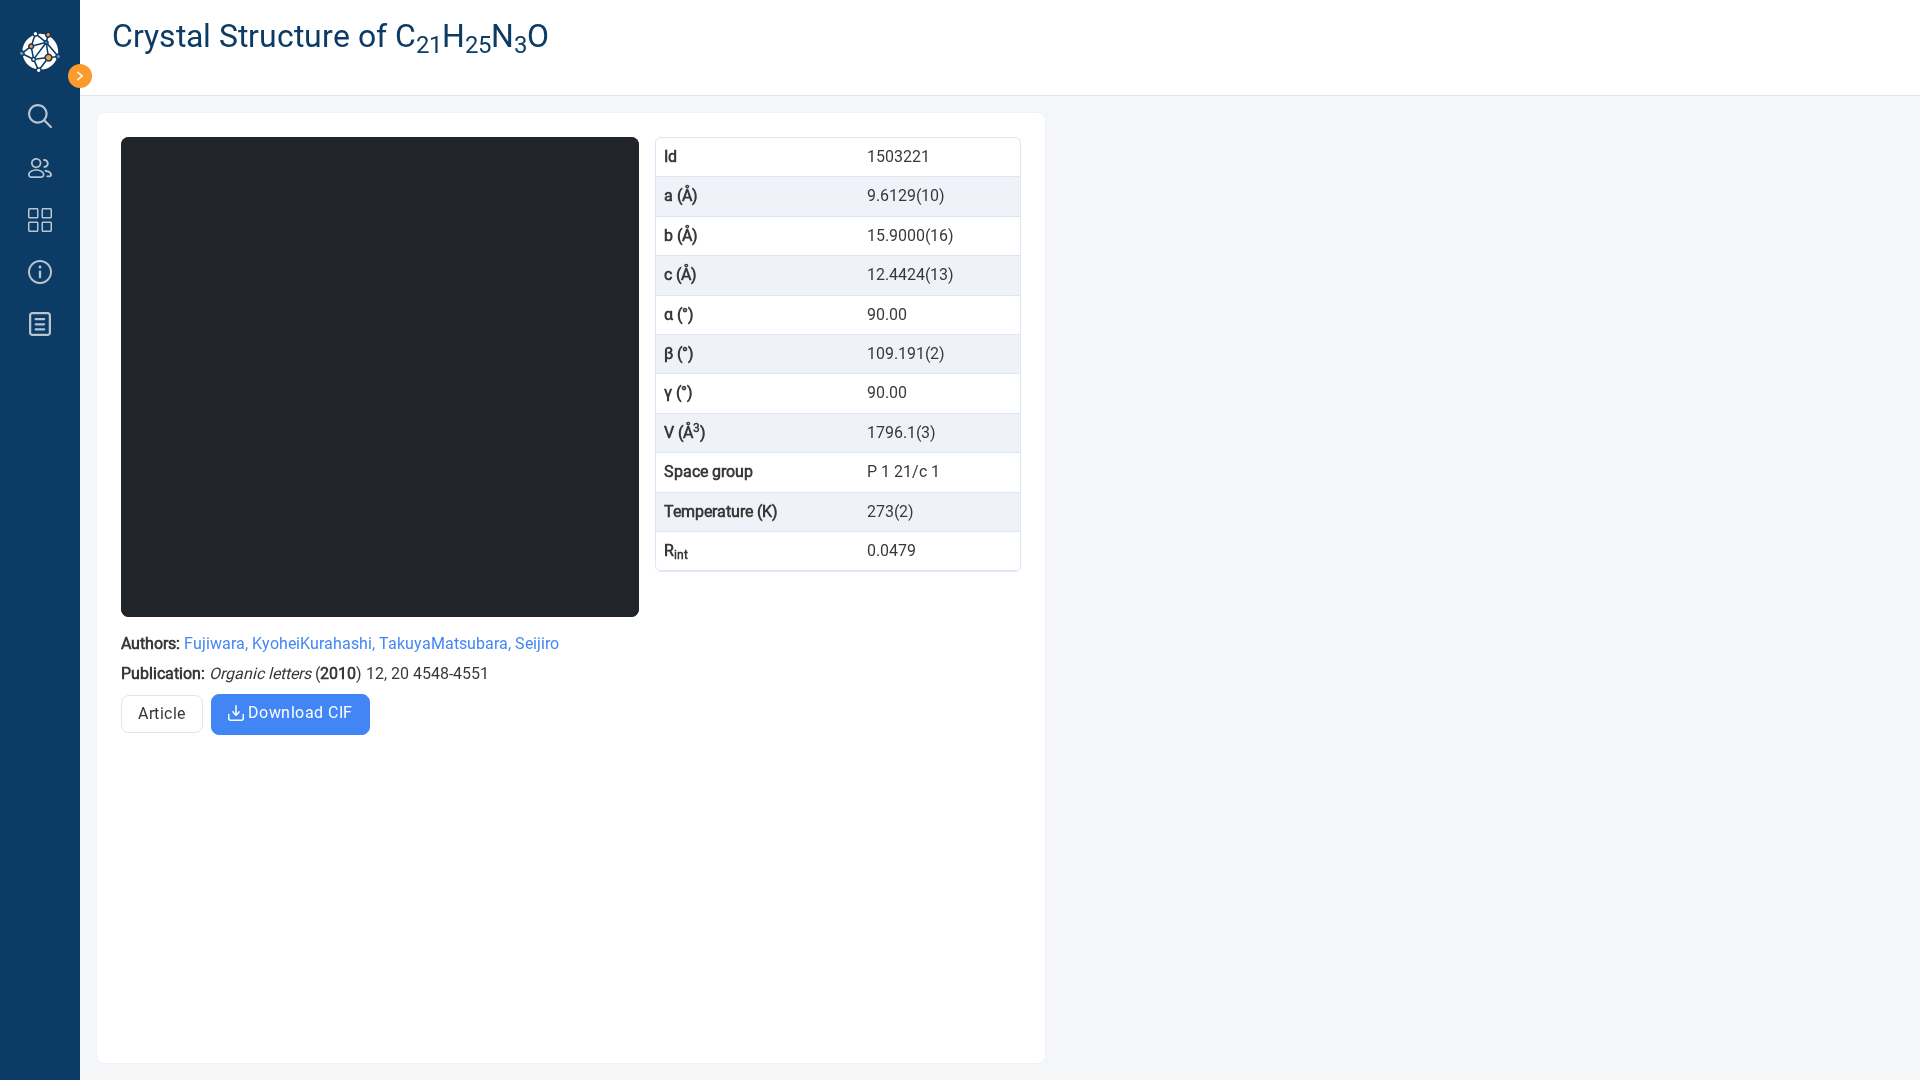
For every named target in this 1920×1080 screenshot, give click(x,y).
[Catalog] (40, 220)
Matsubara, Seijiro (495, 643)
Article (162, 713)
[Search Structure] (40, 116)
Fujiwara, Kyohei (242, 643)
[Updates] (40, 324)
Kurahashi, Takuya (365, 643)
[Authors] (40, 168)
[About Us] (40, 272)
